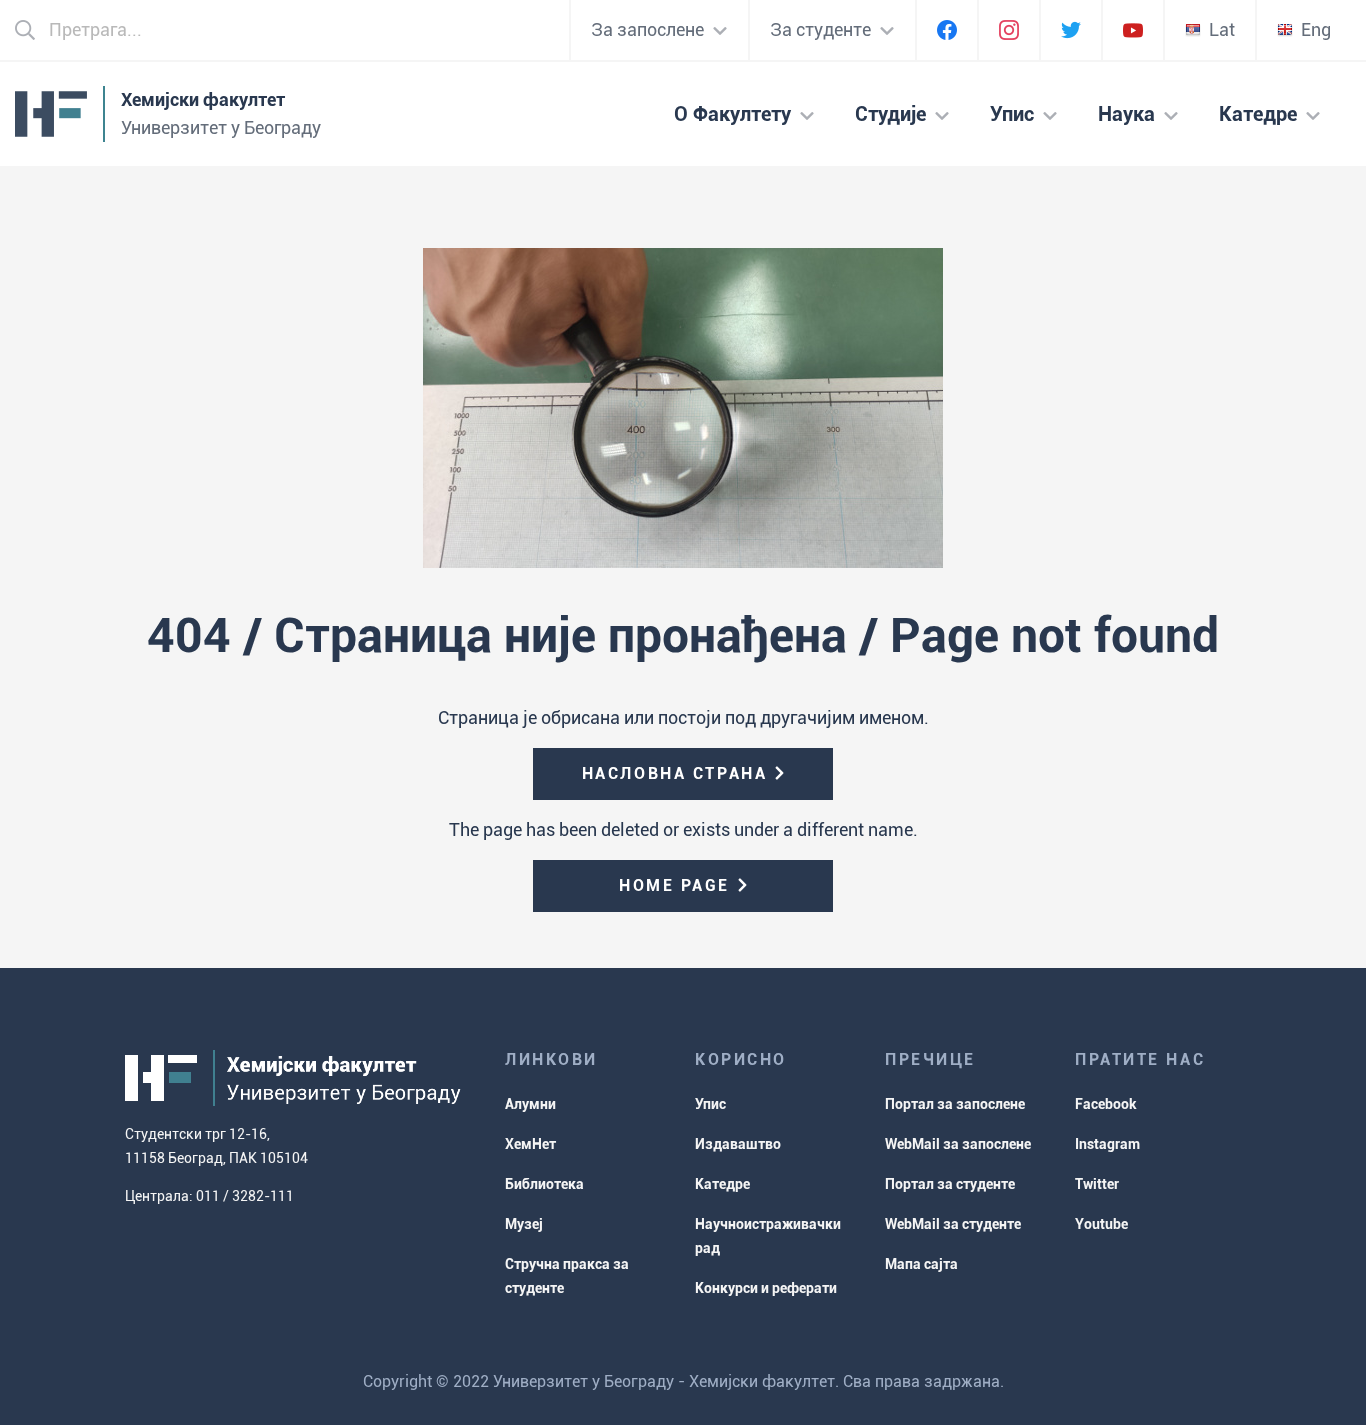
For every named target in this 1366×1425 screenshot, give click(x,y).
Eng (1316, 29)
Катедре (722, 1184)
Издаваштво (738, 1144)
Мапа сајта (921, 1264)
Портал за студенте (950, 1184)
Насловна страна (674, 773)
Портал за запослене (955, 1104)
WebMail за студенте (953, 1224)
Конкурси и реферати (766, 1288)
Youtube (1101, 1224)
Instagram (1107, 1144)
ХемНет (530, 1144)
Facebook (1106, 1104)
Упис (710, 1104)
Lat (1222, 29)
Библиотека (544, 1184)
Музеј (524, 1224)
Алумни (530, 1104)
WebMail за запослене (958, 1144)
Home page (674, 885)
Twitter (1097, 1184)
